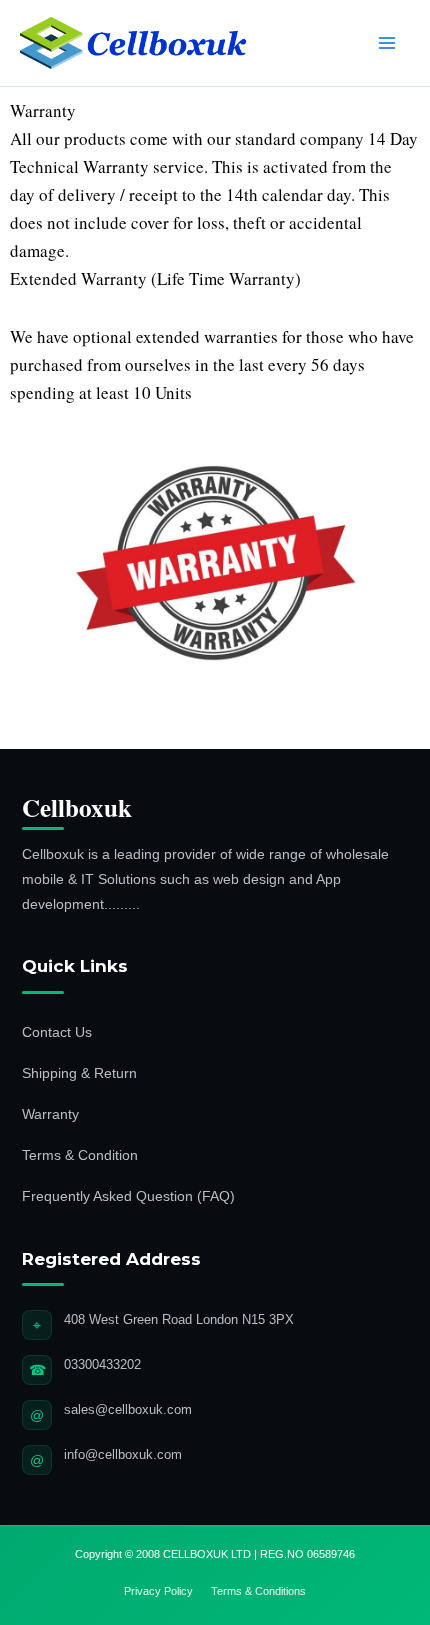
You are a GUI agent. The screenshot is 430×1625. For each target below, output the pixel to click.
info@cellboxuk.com (123, 1454)
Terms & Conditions (258, 1591)
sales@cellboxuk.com (128, 1409)
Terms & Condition (80, 1155)
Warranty (50, 1114)
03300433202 (102, 1364)
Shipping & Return (79, 1073)
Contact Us (57, 1032)
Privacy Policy (158, 1591)
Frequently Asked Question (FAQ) (128, 1196)
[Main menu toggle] (388, 43)
